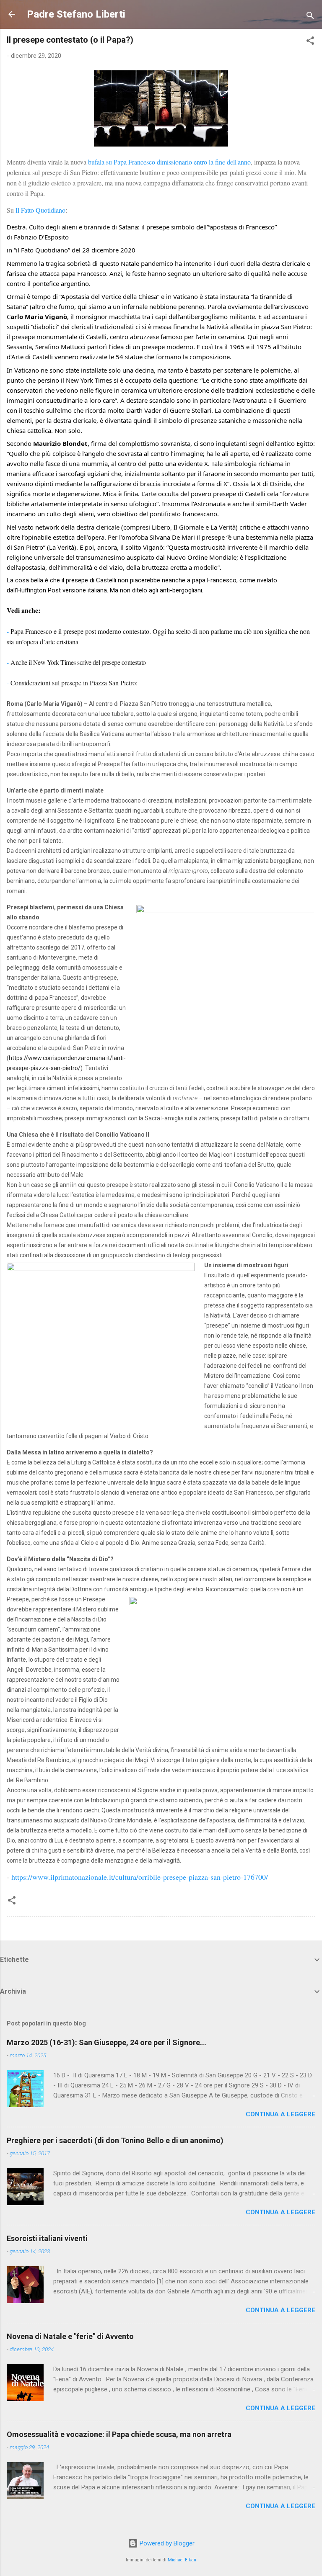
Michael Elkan (182, 2560)
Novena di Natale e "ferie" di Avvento (70, 2336)
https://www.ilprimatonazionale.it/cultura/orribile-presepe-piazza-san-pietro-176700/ (140, 1877)
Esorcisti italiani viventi (47, 2238)
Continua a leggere (280, 2114)
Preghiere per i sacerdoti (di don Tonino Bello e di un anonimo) (115, 2140)
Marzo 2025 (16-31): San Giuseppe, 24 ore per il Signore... (106, 2042)
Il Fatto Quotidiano (40, 210)
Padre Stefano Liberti (76, 14)
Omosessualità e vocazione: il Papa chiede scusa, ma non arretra (119, 2434)
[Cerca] (310, 17)
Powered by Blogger (166, 2543)
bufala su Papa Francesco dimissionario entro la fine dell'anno (169, 162)
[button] (310, 42)
